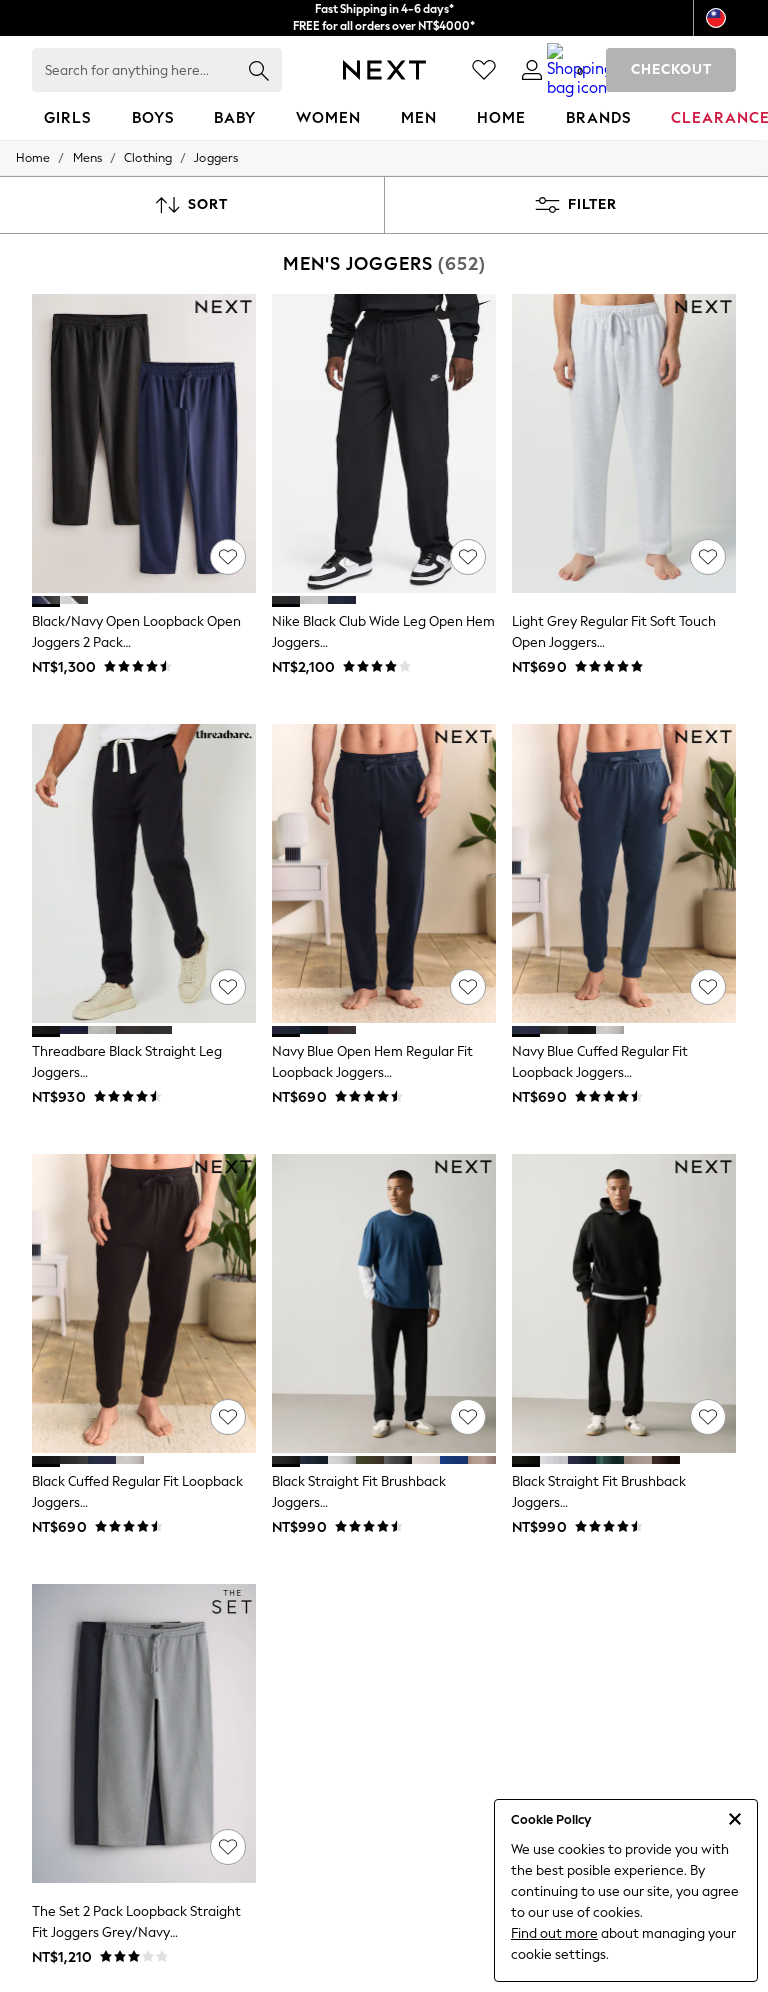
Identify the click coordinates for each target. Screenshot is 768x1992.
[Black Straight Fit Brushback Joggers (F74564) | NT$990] (624, 1303)
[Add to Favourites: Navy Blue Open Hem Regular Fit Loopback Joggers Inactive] (468, 987)
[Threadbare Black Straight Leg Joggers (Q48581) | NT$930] (144, 873)
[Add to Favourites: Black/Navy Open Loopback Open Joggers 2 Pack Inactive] (228, 557)
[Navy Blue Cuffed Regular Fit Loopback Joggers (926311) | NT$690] (624, 873)
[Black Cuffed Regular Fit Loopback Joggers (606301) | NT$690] (144, 1303)
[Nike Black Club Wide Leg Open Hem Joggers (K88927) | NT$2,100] (384, 443)
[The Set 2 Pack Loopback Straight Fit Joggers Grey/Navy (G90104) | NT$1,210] (144, 1733)
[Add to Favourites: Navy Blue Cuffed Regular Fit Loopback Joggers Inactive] (708, 987)
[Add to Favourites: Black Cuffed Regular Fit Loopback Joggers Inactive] (228, 1417)
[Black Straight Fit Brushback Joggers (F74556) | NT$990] (384, 1303)
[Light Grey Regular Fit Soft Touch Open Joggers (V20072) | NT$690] (624, 443)
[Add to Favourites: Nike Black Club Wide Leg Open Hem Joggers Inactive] (468, 557)
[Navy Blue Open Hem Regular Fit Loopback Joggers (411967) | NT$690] (384, 873)
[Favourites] (484, 70)
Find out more (554, 1933)
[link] (532, 70)
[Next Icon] (384, 70)
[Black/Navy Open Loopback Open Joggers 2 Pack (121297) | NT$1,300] (144, 443)
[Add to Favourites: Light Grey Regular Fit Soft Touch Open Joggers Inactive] (708, 557)
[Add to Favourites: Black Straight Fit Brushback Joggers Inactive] (468, 1417)
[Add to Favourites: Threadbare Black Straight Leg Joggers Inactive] (228, 987)
